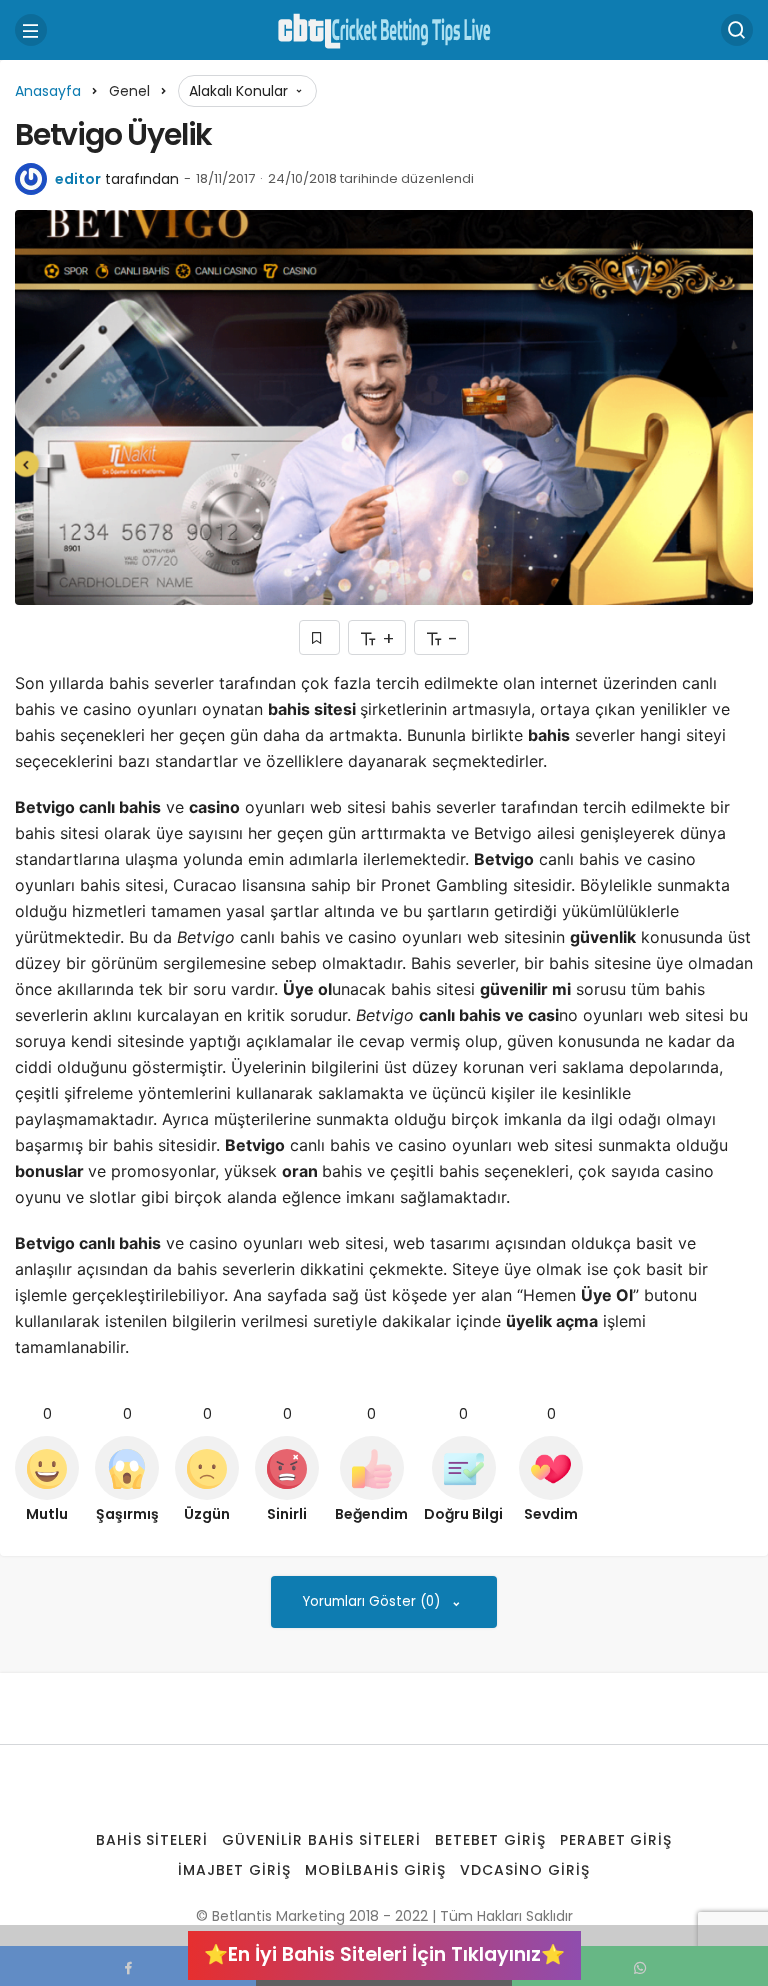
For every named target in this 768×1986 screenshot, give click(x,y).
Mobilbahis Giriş (375, 1870)
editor (78, 179)
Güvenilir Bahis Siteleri (321, 1840)
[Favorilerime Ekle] (319, 637)
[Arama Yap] (737, 30)
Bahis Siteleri (152, 1840)
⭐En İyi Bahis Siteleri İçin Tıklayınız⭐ (384, 1954)
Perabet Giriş (616, 1840)
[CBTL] (384, 28)
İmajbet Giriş (234, 1870)
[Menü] (31, 30)
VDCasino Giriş (525, 1870)
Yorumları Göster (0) (373, 1601)
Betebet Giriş (490, 1840)
